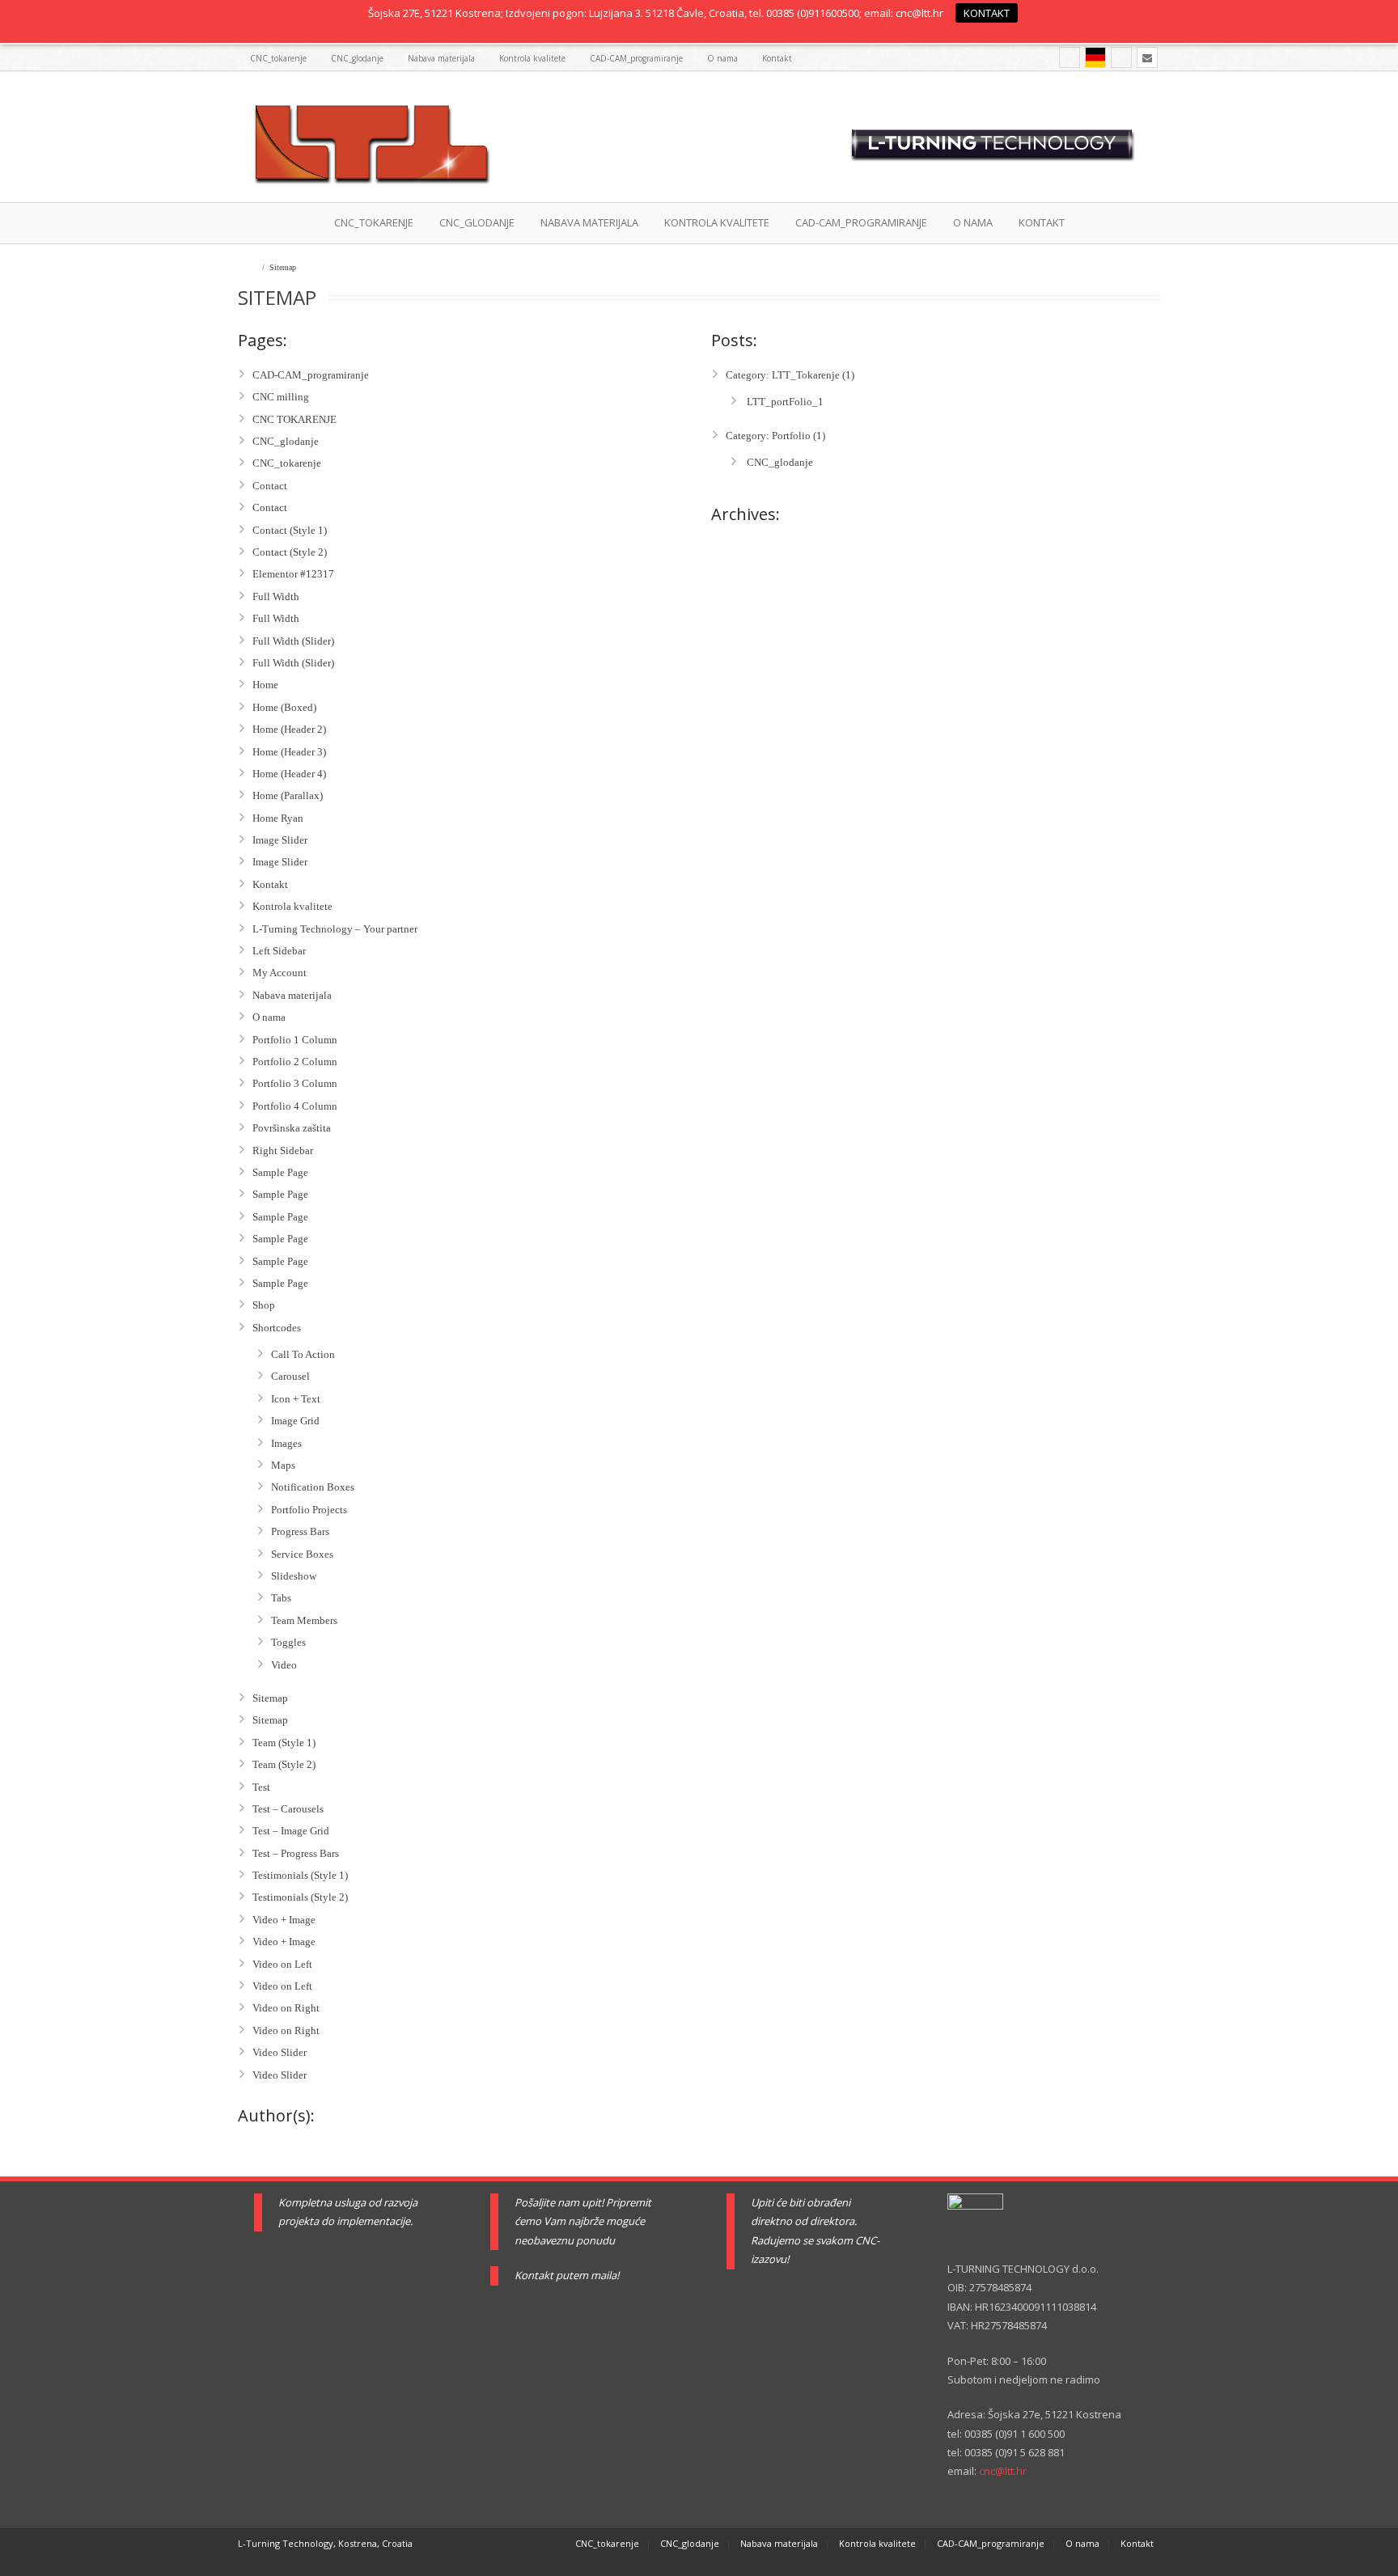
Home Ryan (278, 818)
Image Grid (295, 1421)
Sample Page (280, 1172)
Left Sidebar (279, 951)
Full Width (276, 596)
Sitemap (270, 1698)
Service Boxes (302, 1554)
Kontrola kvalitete (532, 58)
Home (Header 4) (289, 774)
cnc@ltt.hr (1003, 2471)
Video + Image (284, 1920)
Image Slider (280, 840)
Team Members (304, 1620)
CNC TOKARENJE (294, 419)
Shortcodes (277, 1328)
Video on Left (282, 1964)
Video (284, 1665)
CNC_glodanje (357, 58)
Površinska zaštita (292, 1128)
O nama (722, 58)
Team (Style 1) (284, 1743)
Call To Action (303, 1354)
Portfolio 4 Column (295, 1106)
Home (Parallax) (288, 795)
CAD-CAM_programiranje (636, 58)
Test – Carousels (288, 1809)
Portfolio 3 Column (295, 1083)
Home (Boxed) (284, 707)
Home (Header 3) (289, 752)
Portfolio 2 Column (295, 1062)
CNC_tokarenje (278, 58)
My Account (280, 973)
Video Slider (280, 2052)
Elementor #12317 (293, 574)
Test (261, 1787)
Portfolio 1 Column (295, 1040)
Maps (283, 1465)
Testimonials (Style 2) (300, 1897)
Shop (264, 1305)
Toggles (288, 1642)
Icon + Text (296, 1399)
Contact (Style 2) (290, 552)
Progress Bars (300, 1531)
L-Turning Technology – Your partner (335, 929)
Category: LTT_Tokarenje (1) (790, 375)
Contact (270, 486)
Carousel (290, 1376)
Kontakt (777, 58)
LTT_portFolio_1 (784, 402)
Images (286, 1443)
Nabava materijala (441, 58)
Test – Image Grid (291, 1831)
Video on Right (286, 2008)
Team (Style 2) (284, 1764)
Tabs (281, 1598)
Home (248, 267)
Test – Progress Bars (296, 1853)
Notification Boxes (313, 1487)
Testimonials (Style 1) (300, 1875)
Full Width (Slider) (293, 641)
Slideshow (294, 1576)
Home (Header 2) (289, 729)
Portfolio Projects (309, 1510)
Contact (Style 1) (290, 530)
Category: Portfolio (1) (775, 436)
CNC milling (281, 397)
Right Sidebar (283, 1151)
